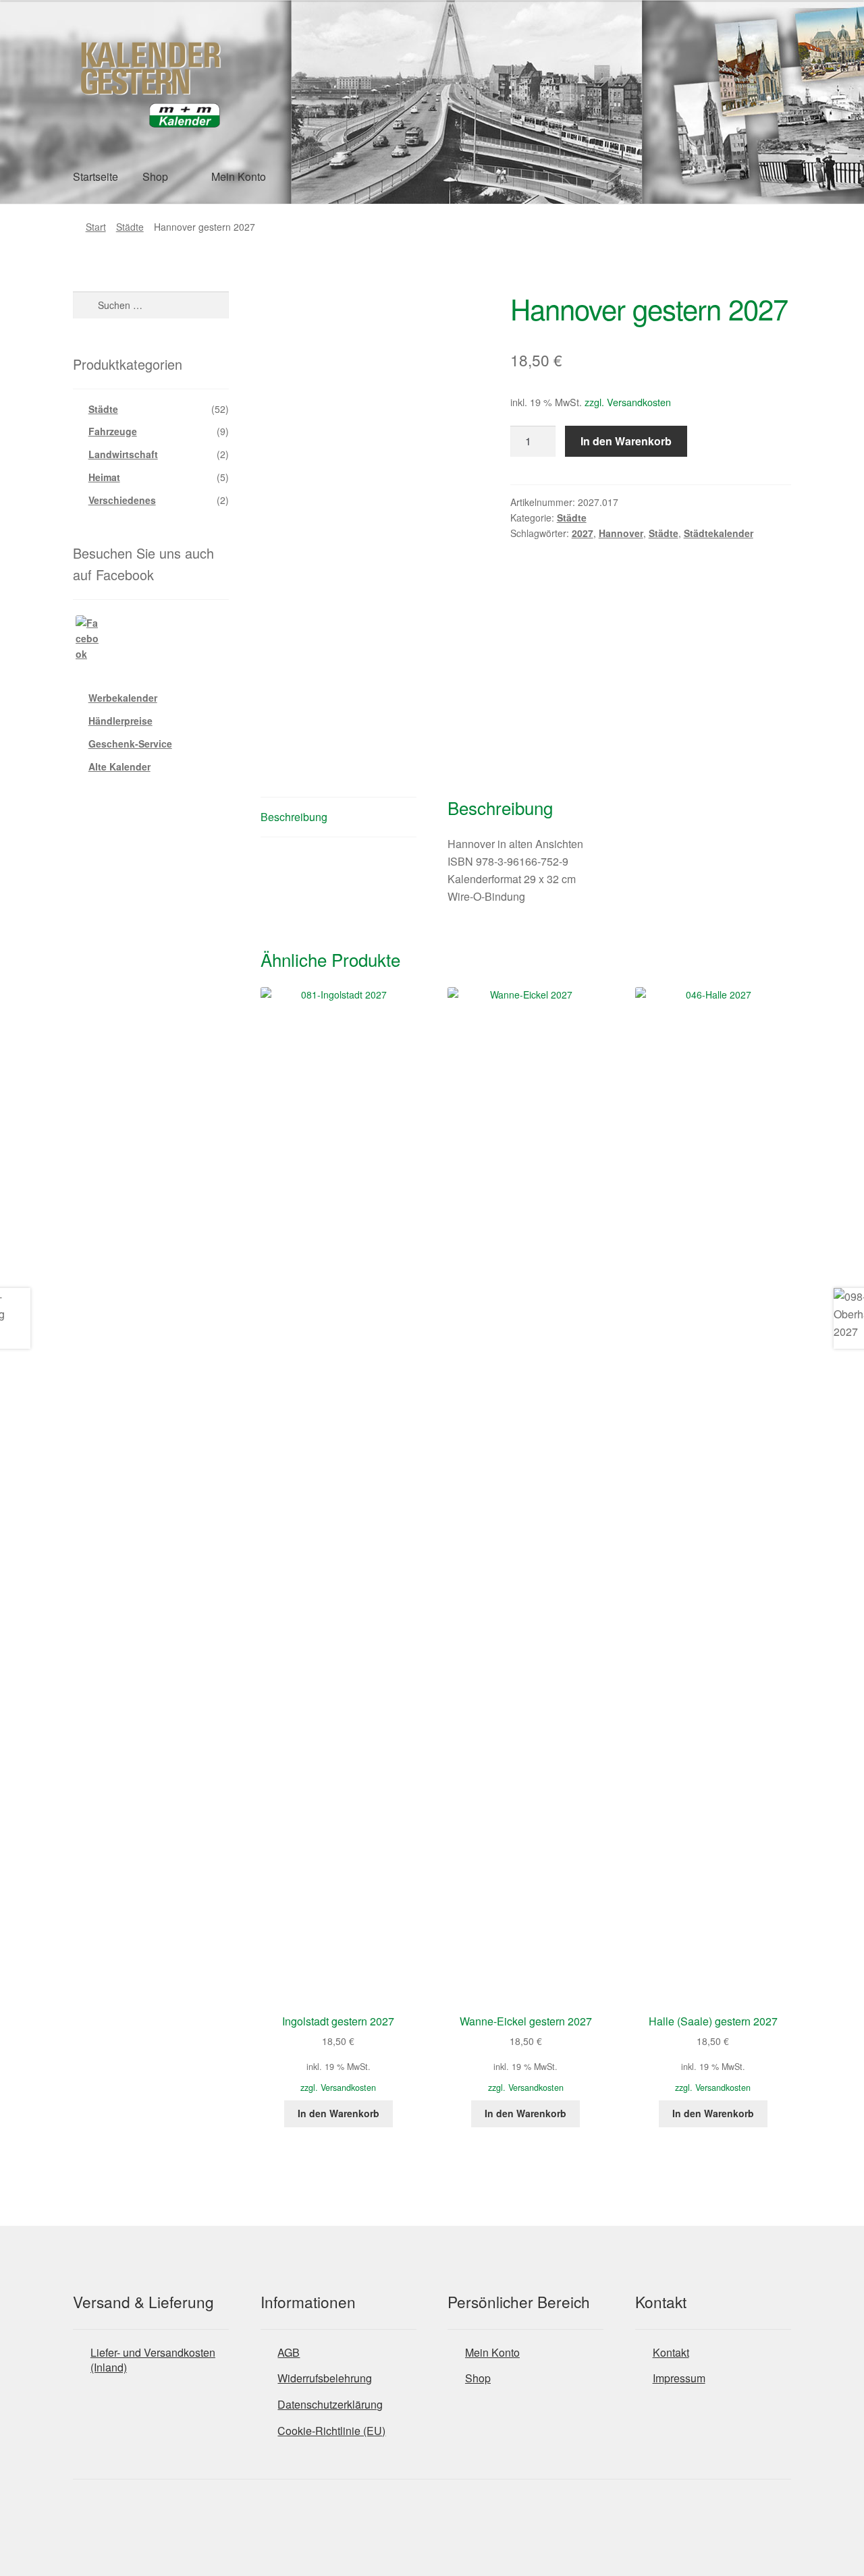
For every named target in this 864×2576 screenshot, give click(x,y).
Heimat (104, 477)
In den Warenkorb (626, 441)
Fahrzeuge (113, 431)
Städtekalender (719, 533)
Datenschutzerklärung (330, 2404)
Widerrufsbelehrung (325, 2378)
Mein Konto (239, 176)
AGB (289, 2352)
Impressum (679, 2378)
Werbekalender (123, 698)
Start (96, 227)
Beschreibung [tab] (294, 817)
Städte (130, 227)
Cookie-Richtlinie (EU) (331, 2431)
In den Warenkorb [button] (339, 2113)
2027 (583, 533)
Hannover (621, 533)
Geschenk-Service (130, 744)
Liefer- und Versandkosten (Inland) (153, 2360)
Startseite (96, 176)
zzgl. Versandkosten (628, 402)
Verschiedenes (122, 500)
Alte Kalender (119, 766)
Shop (155, 176)
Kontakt (671, 2352)
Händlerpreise (120, 721)
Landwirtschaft (123, 454)
